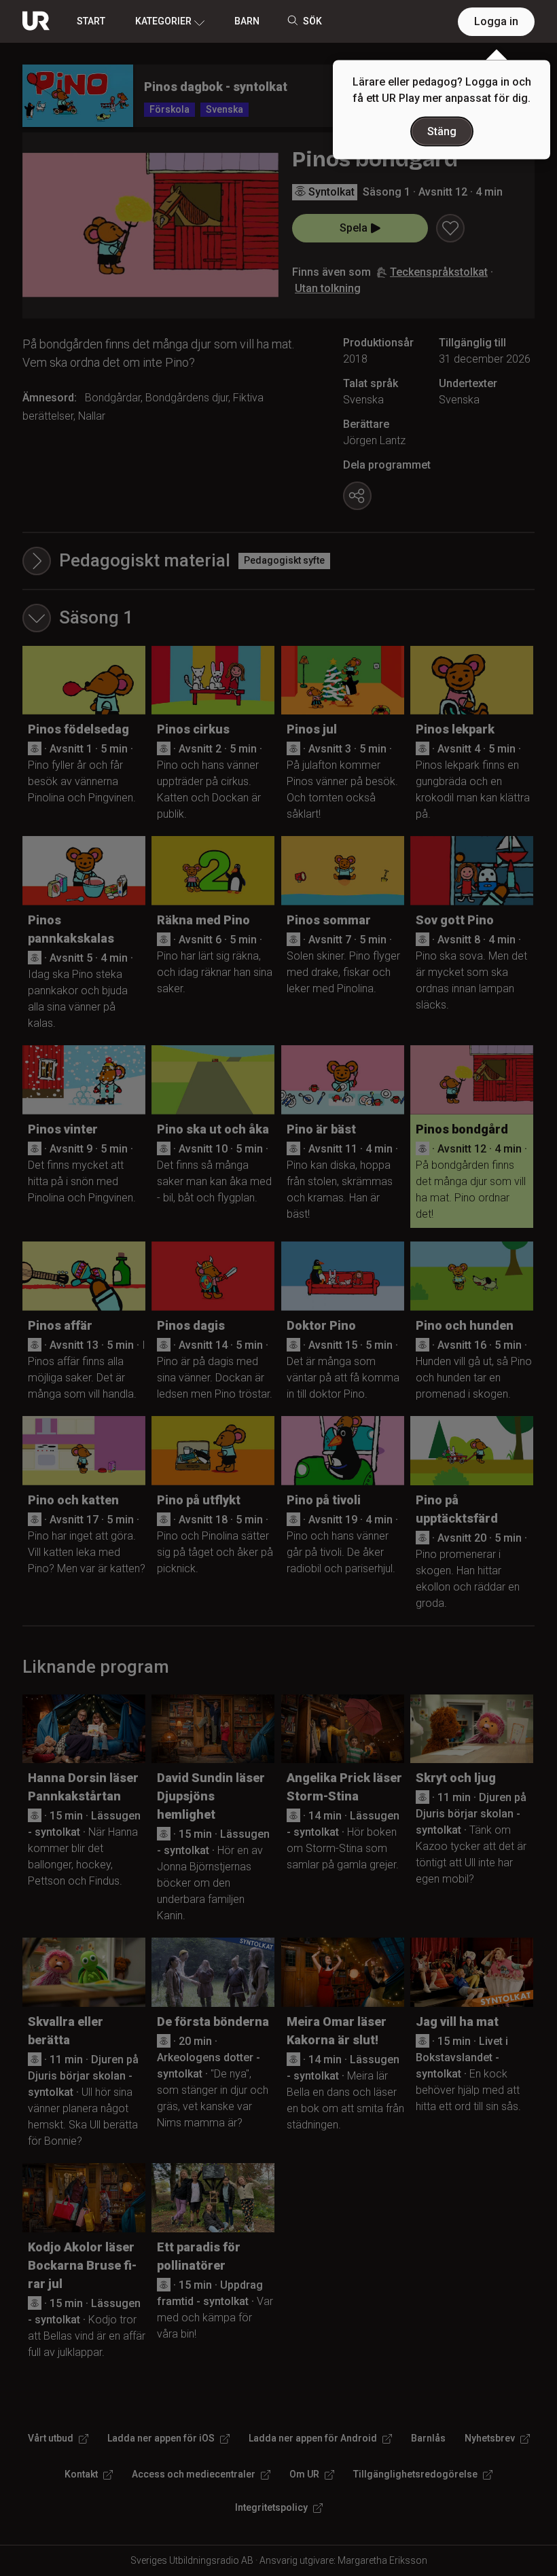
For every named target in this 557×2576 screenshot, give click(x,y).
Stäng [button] (442, 131)
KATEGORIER (163, 21)
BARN (247, 21)
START (91, 21)
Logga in (496, 21)
